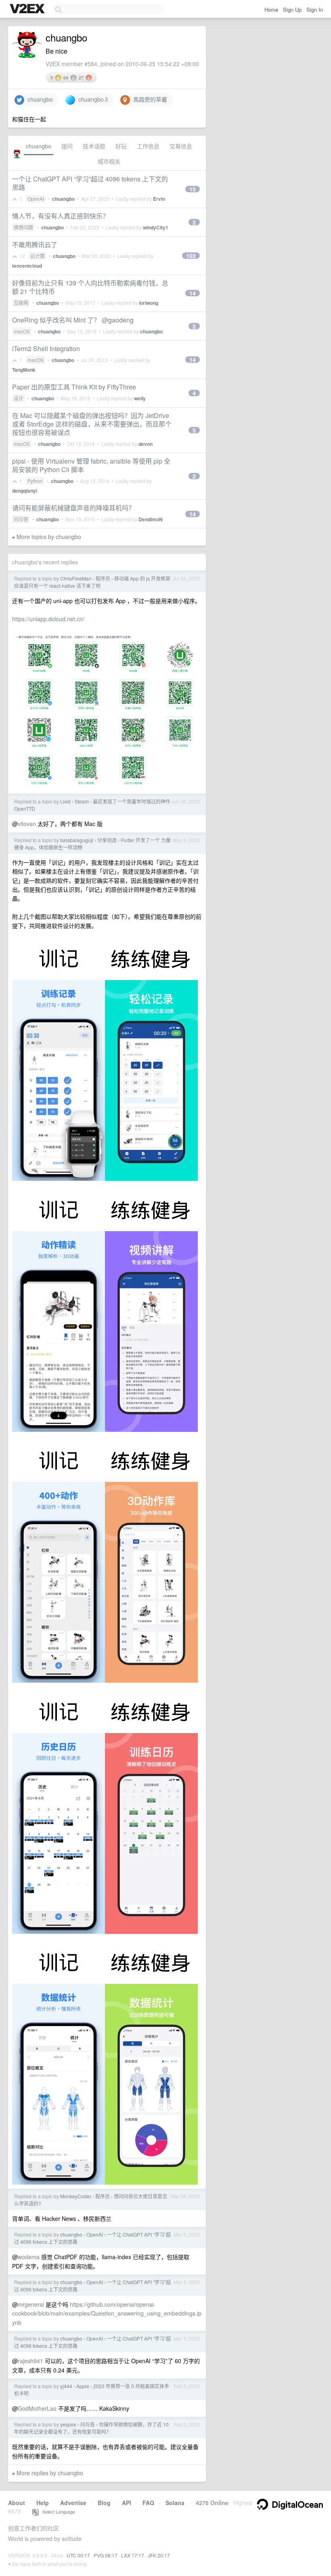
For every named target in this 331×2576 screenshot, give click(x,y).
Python (35, 481)
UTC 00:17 (78, 2555)
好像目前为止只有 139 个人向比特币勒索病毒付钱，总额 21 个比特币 (90, 287)
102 (191, 256)
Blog (104, 2503)
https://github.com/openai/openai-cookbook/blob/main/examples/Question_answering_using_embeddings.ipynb (107, 2313)
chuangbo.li (91, 99)
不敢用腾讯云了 (35, 244)
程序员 (103, 578)
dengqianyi (25, 491)
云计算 (38, 256)
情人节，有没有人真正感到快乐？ (61, 216)
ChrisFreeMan (76, 578)
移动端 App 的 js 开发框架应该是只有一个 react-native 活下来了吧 (92, 582)
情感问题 (23, 227)
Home (271, 9)
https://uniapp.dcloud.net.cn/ (48, 619)
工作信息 (148, 146)
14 (193, 293)
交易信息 (181, 146)
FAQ (148, 2503)
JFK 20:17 (159, 2555)
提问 (67, 146)
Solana (175, 2503)
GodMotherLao (37, 2408)
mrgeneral (31, 2304)
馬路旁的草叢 (149, 99)
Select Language (57, 2511)
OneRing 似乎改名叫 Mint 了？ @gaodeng (73, 320)
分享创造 (107, 840)
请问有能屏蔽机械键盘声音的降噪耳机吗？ (73, 508)
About (17, 2503)
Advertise (73, 2503)
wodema (29, 2257)
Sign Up (292, 9)
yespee (68, 2424)
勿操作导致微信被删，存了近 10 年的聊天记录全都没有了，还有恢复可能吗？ (91, 2428)
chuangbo (39, 99)
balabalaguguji (77, 840)
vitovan (27, 824)
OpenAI (36, 199)
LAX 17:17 (133, 2555)
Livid (65, 801)
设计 (19, 398)
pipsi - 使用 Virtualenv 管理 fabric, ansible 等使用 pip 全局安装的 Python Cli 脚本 (91, 465)
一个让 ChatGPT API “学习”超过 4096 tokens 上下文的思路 (90, 183)
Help (43, 2503)
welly (140, 398)
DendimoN (151, 519)
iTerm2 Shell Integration (46, 349)
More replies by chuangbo (50, 2473)
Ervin (159, 199)
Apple (83, 2386)
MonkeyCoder (76, 2196)
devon (146, 444)
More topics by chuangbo (49, 537)
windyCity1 (156, 227)
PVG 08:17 (106, 2555)
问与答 (21, 519)
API (127, 2503)
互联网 (21, 303)
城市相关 (109, 161)
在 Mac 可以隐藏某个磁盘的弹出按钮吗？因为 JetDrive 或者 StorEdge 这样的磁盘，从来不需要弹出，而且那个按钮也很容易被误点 (92, 424)
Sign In (315, 9)
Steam (82, 801)
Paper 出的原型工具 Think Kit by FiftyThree (74, 387)
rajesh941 (30, 2361)
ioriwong (149, 303)
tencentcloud (27, 266)
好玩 (121, 146)
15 (193, 189)
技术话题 (94, 146)
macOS (22, 331)
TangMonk (24, 370)
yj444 (66, 2386)
